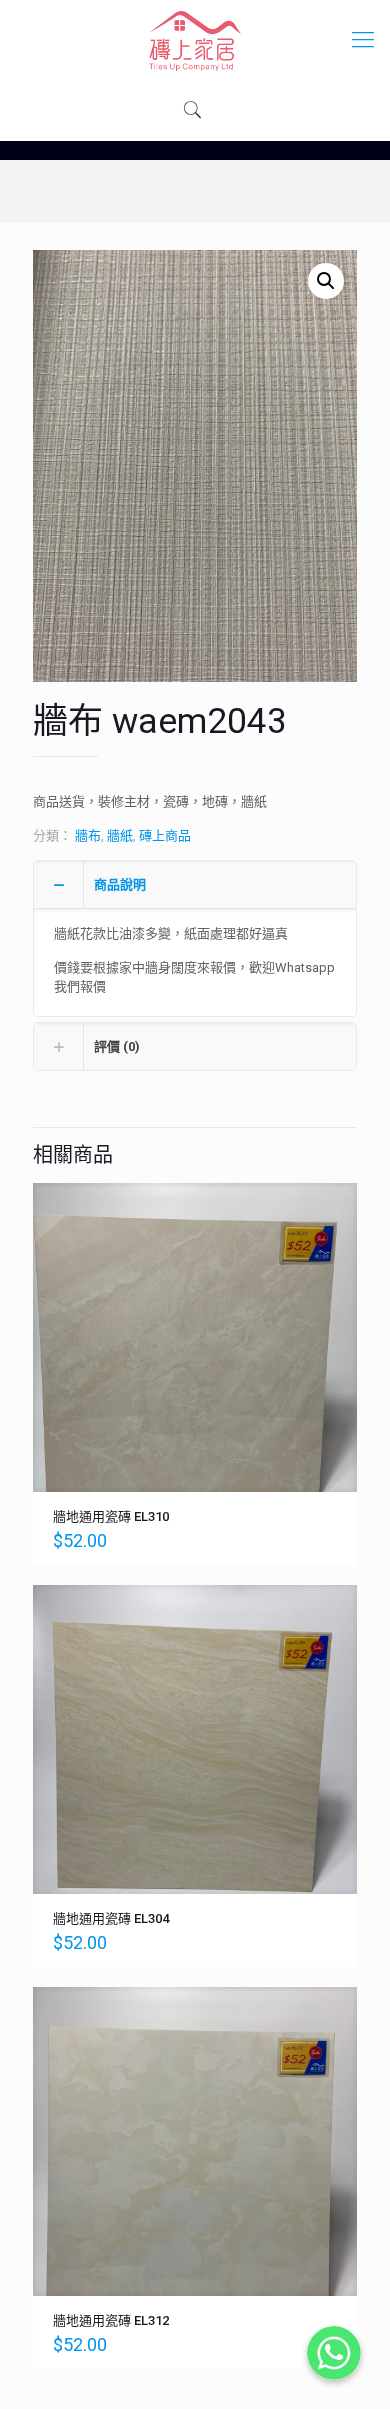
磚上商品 (165, 835)
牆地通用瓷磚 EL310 (111, 1516)
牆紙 (120, 835)
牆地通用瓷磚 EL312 (111, 2320)
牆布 (88, 835)
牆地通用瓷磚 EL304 (111, 1918)
